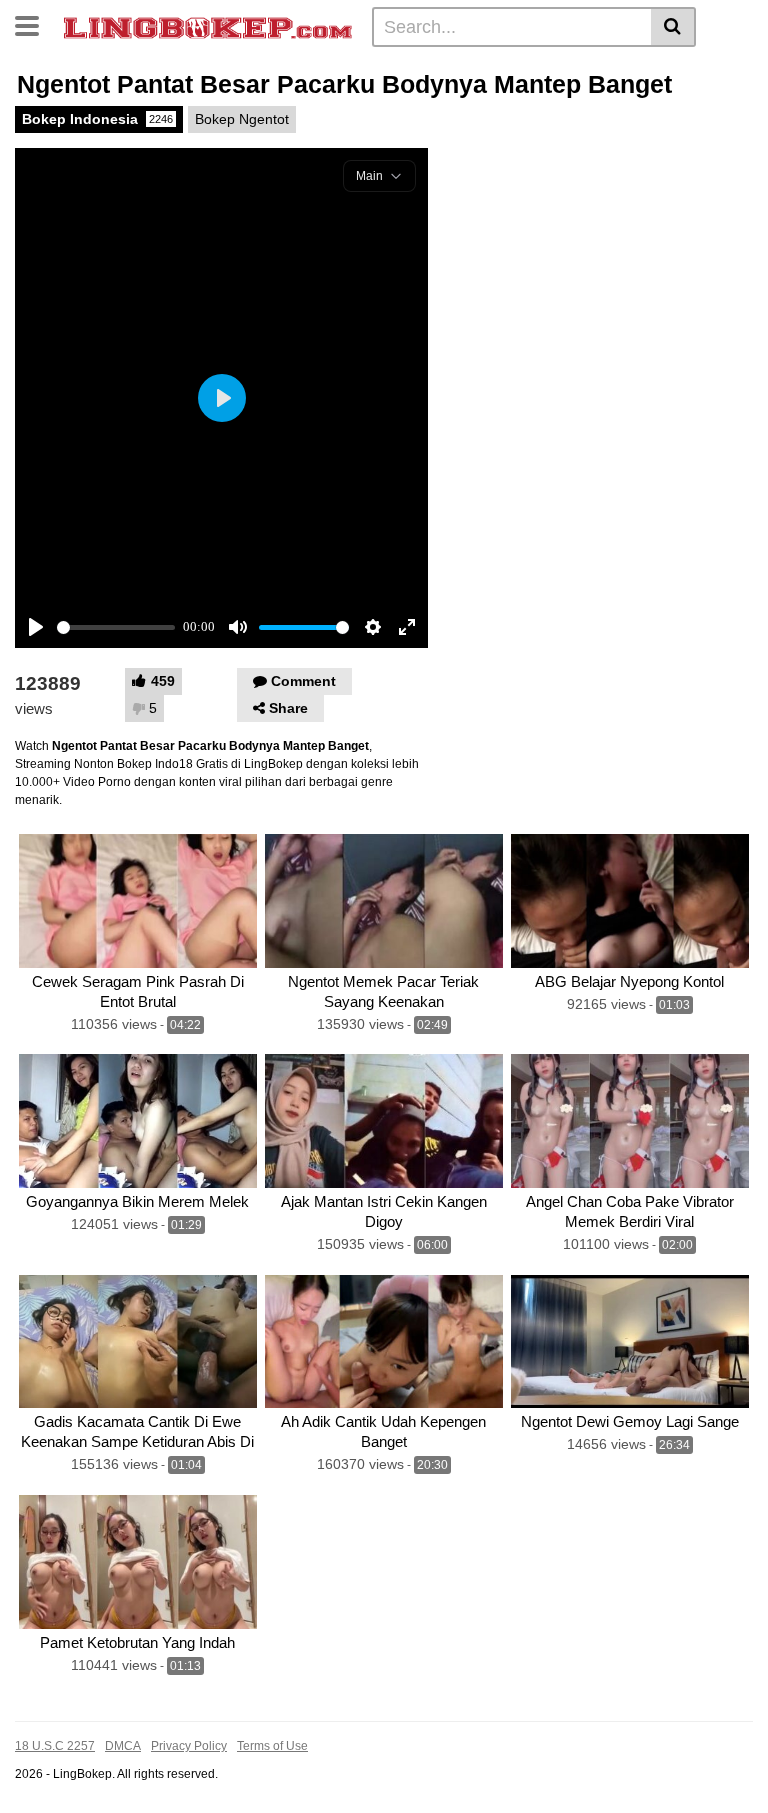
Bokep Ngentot (242, 119)
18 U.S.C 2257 (55, 1746)
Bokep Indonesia (97, 119)
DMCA (123, 1746)
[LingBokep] (208, 26)
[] (673, 27)
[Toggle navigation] (34, 24)
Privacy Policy (189, 1746)
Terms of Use (272, 1746)
